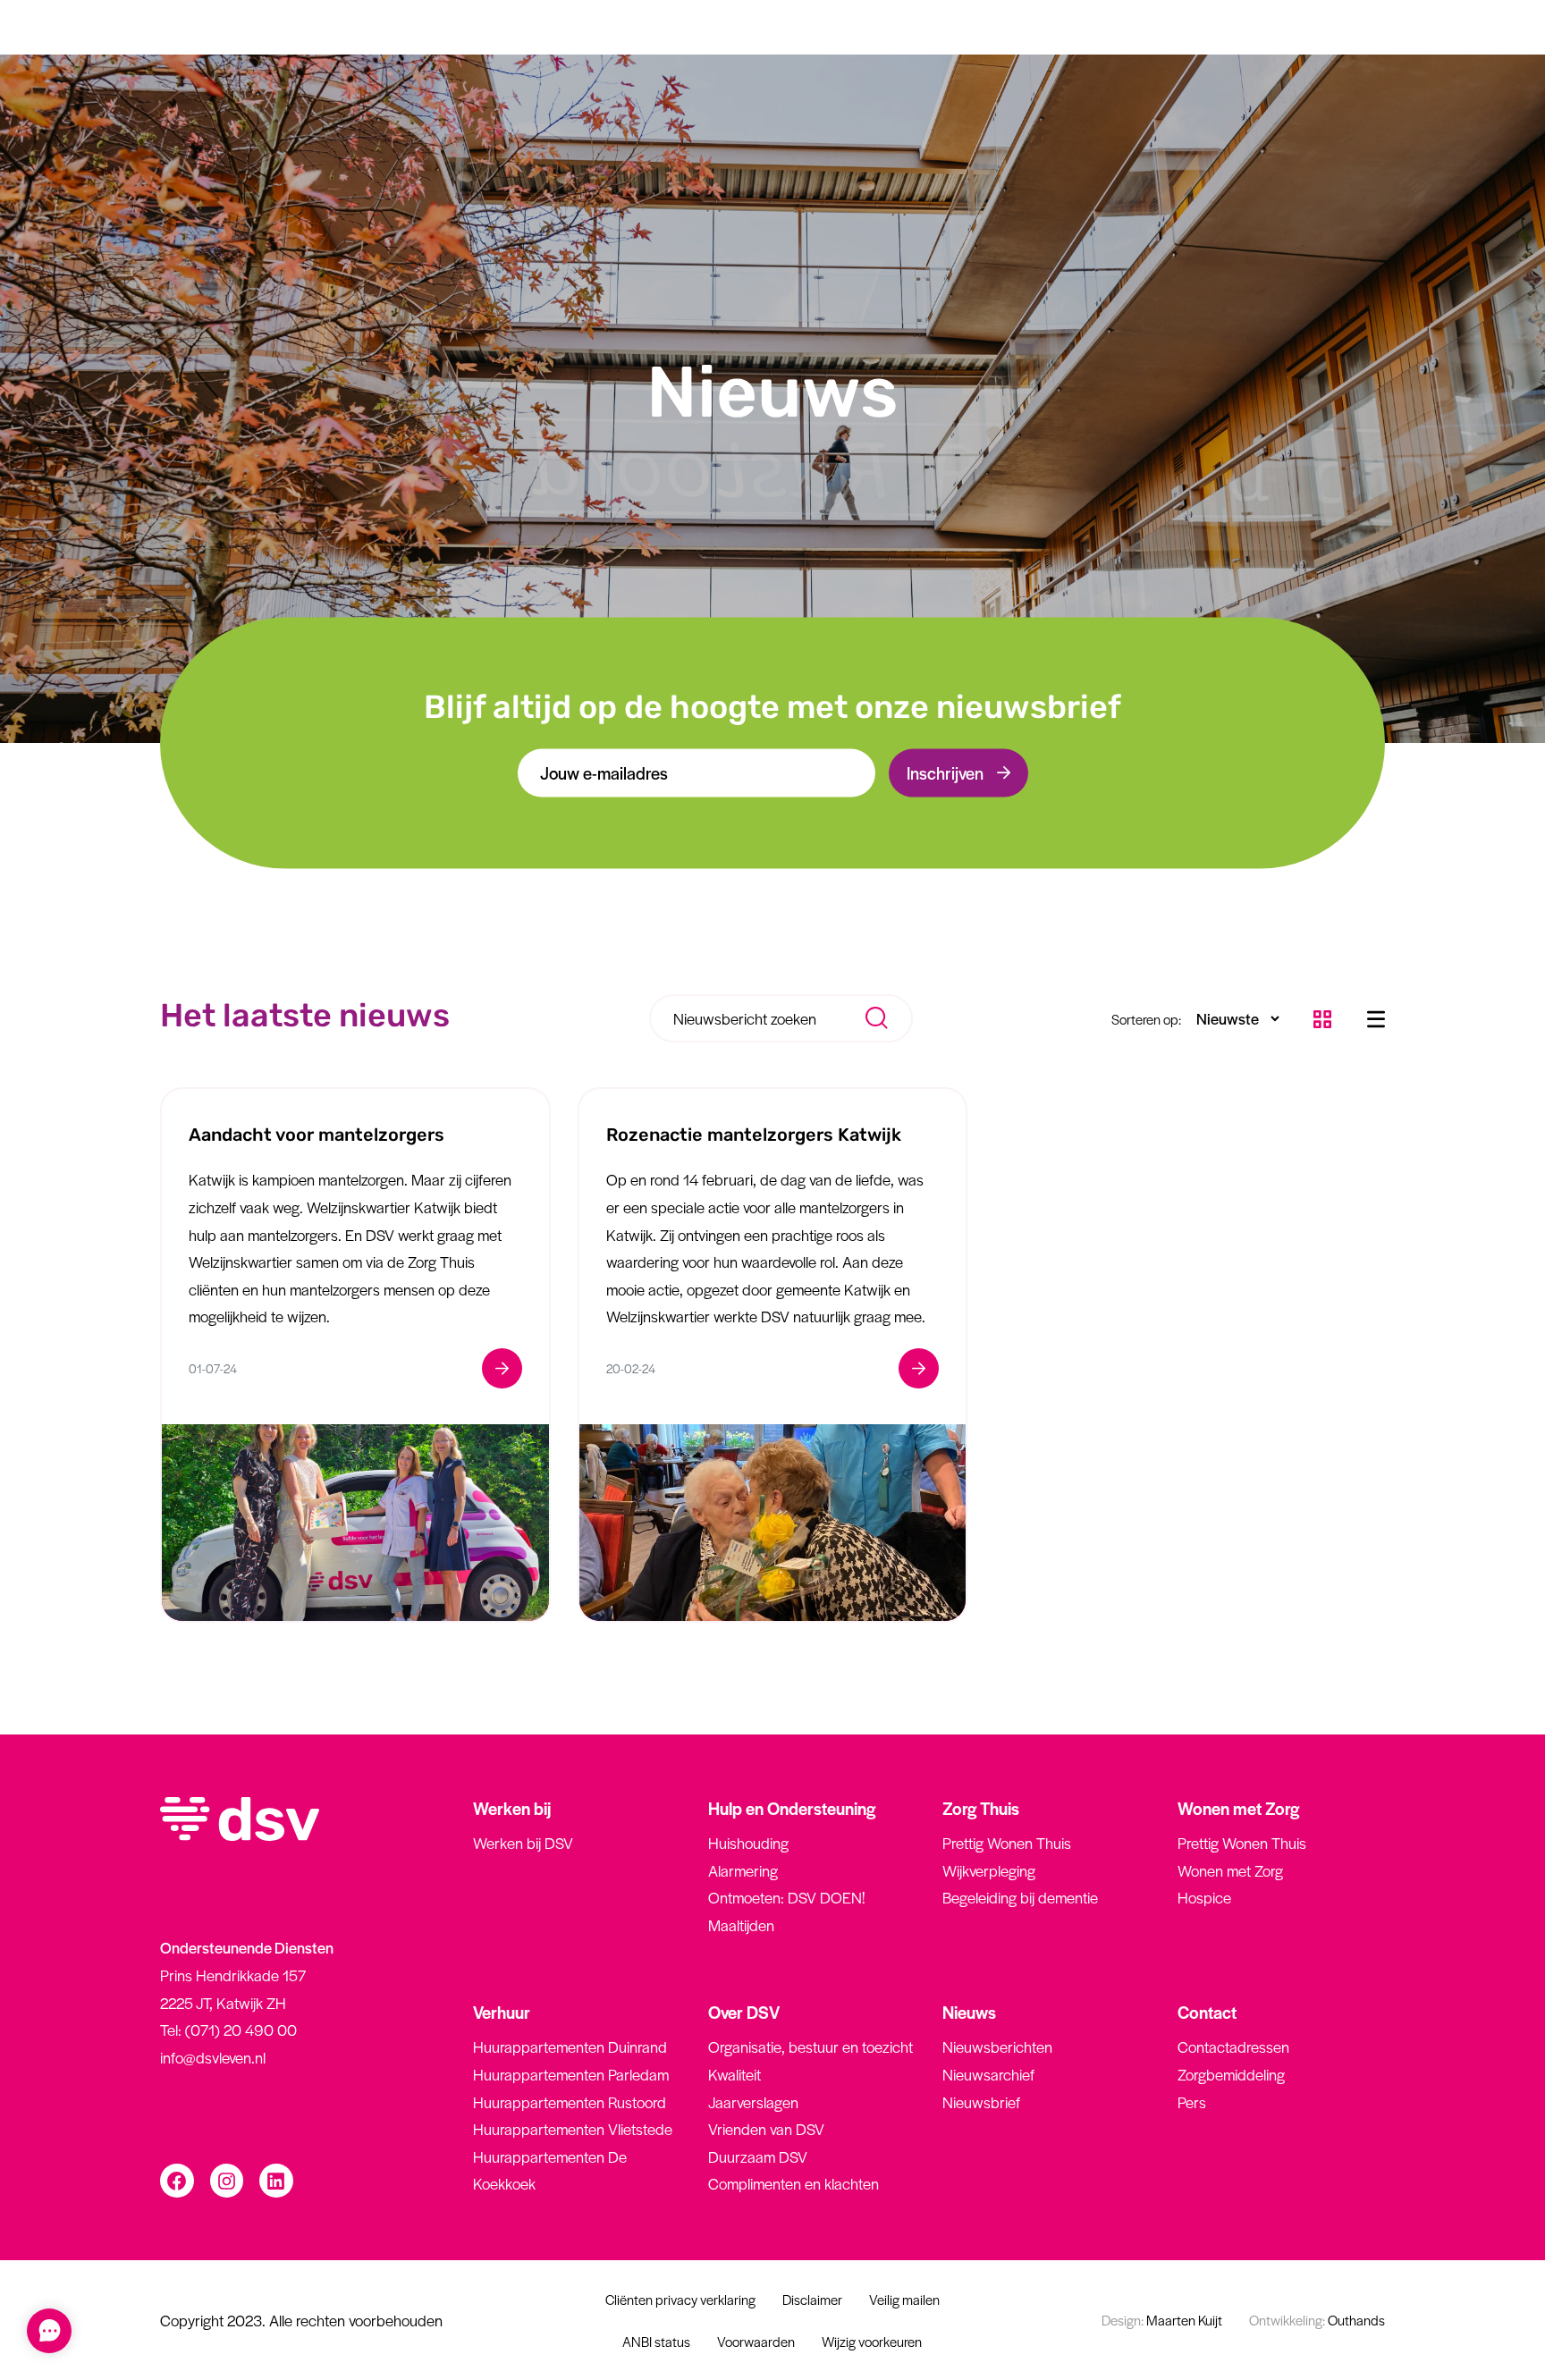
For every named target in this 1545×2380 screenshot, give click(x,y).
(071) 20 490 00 (241, 2030)
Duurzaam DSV (758, 2156)
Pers (1192, 2102)
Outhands (1317, 2320)
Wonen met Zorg (1230, 1870)
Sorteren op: (1146, 1019)
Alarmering (743, 1870)
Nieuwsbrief (981, 2102)
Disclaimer (812, 2299)
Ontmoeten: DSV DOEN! (786, 1897)
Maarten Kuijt (1162, 2320)
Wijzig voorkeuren (872, 2341)
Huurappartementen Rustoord (570, 2102)
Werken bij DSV (523, 1843)
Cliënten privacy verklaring (680, 2299)
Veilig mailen (904, 2299)
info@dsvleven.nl (213, 2057)
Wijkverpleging (989, 1870)
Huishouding (748, 1843)
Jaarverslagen (753, 2102)
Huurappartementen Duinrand (570, 2047)
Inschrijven (945, 772)
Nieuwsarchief (988, 2074)
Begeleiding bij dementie (1020, 1897)
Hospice (1204, 1897)
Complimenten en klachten (794, 2183)
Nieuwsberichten (997, 2047)
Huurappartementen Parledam (571, 2074)
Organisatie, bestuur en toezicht (810, 2047)
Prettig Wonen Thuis (1007, 1843)
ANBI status (656, 2341)
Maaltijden (741, 1925)
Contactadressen (1233, 2047)
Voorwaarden (756, 2341)
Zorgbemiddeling (1231, 2074)
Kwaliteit (735, 2074)
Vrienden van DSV (766, 2129)
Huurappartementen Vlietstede (573, 2129)
